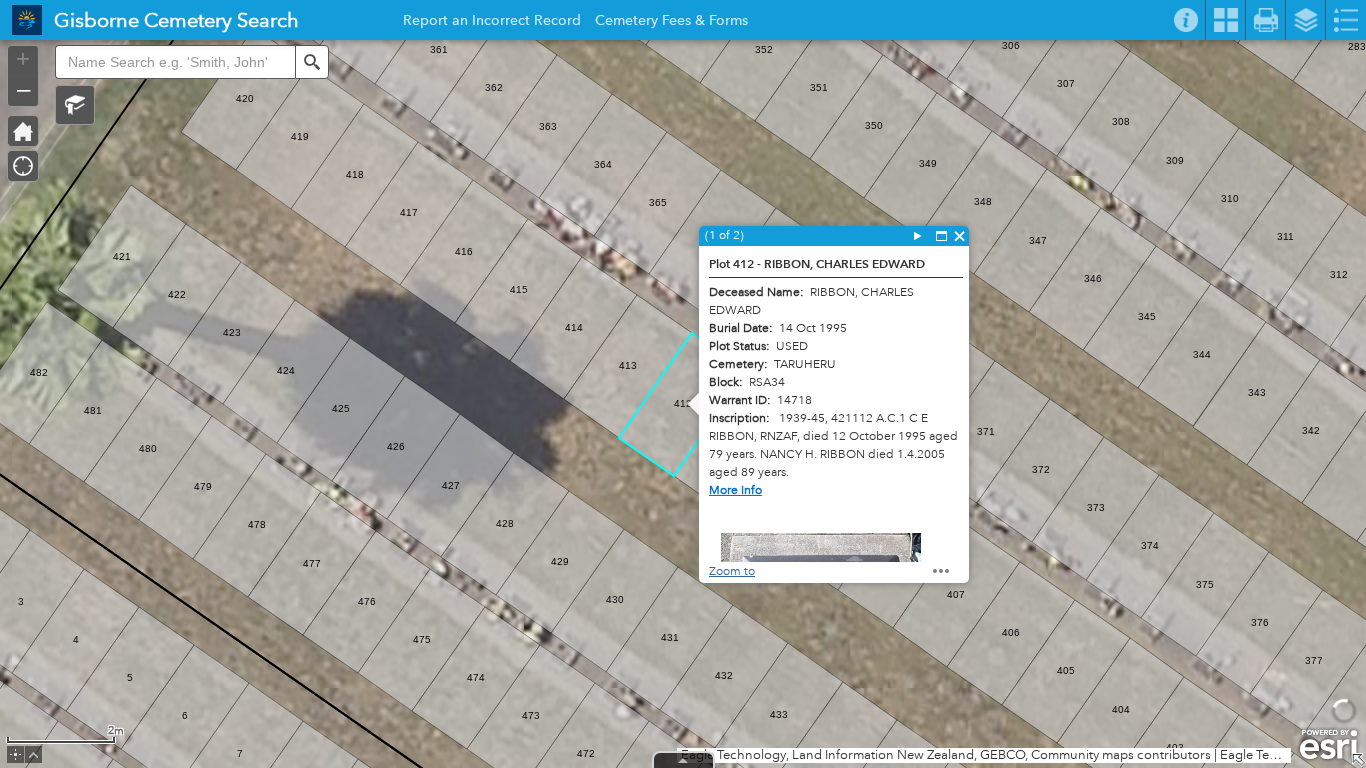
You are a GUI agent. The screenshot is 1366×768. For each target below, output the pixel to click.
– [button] (23, 89)
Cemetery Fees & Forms (671, 23)
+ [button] (23, 59)
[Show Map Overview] (1358, 760)
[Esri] (1328, 745)
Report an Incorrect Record (492, 23)
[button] (75, 105)
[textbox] (175, 62)
